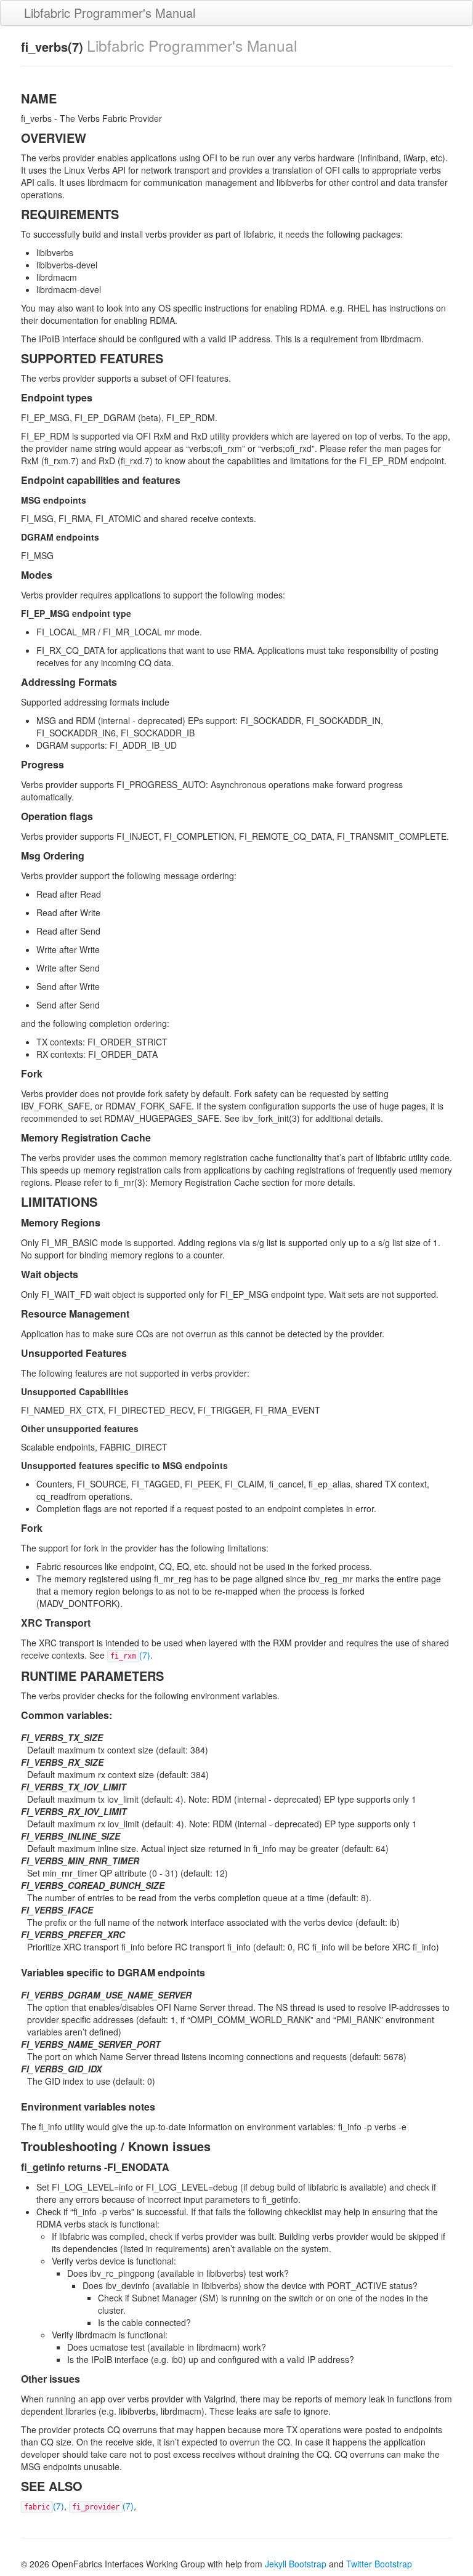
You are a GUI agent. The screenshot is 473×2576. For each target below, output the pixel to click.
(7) (130, 1655)
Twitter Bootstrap (379, 2564)
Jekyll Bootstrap (296, 2564)
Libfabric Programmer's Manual (110, 13)
